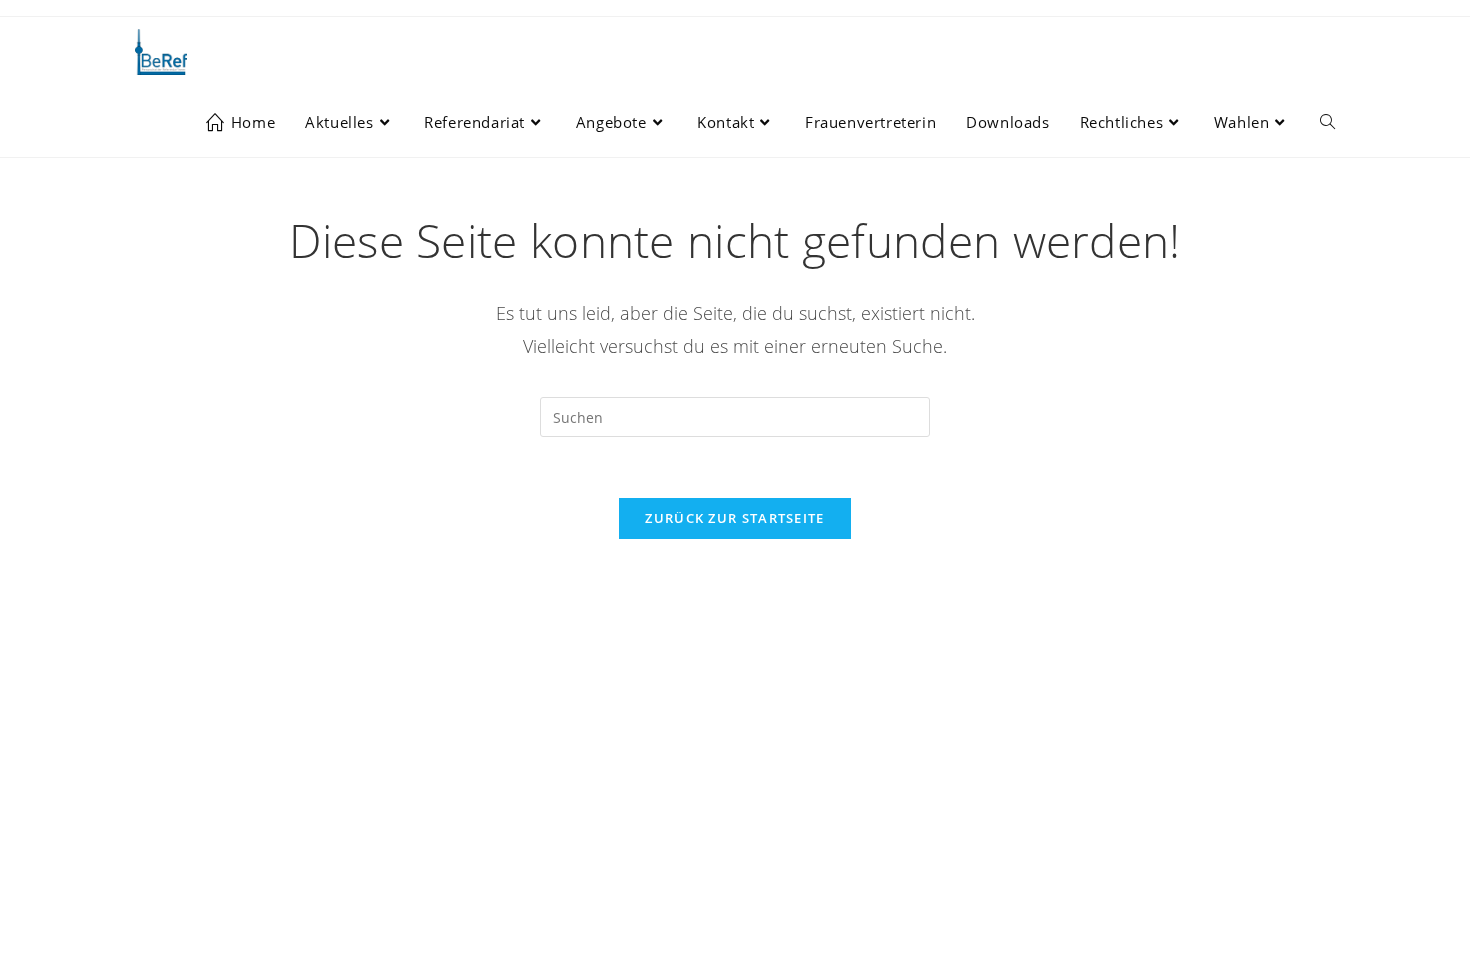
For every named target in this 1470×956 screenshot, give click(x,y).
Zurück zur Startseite (734, 518)
